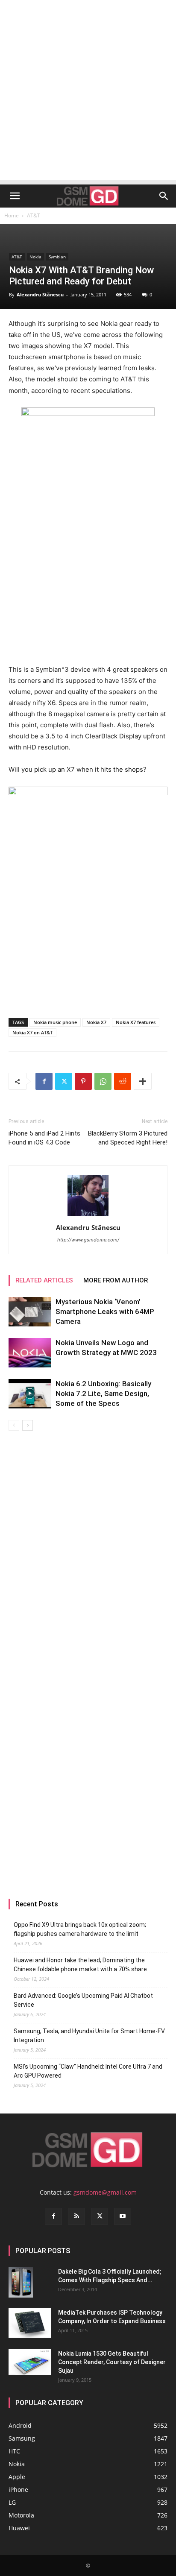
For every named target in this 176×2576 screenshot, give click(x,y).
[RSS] (76, 2216)
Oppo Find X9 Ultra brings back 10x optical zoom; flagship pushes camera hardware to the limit (80, 1929)
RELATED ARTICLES (44, 1280)
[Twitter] (64, 1081)
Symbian (57, 257)
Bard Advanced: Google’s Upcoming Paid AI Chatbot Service (83, 2000)
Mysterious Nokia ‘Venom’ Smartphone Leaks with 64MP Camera (105, 1311)
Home (12, 215)
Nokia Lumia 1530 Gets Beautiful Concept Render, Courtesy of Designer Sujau (112, 2362)
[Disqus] (88, 1551)
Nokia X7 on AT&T (32, 1032)
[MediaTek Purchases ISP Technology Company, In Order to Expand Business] (30, 2323)
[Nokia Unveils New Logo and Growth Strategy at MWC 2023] (30, 1353)
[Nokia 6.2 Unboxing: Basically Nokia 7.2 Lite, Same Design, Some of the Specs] (30, 1394)
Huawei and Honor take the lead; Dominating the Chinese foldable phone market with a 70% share (80, 1965)
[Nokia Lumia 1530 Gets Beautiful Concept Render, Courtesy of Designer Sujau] (30, 2362)
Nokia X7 (96, 1022)
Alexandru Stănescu (40, 294)
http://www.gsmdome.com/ (88, 1240)
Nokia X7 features (136, 1022)
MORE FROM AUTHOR (116, 1280)
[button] (15, 196)
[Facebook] (44, 1081)
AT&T (34, 215)
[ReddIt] (123, 1081)
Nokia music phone (55, 1022)
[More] (143, 1081)
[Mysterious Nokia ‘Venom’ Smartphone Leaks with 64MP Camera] (30, 1312)
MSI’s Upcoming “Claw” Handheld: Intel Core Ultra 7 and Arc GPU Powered (88, 2071)
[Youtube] (123, 2216)
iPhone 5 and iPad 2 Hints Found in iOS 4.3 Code (44, 1138)
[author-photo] (88, 1216)
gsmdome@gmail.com (105, 2192)
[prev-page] (14, 1425)
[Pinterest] (83, 1081)
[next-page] (28, 1425)
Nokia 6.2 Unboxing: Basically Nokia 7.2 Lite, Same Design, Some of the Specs (103, 1393)
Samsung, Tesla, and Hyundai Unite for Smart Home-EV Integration (89, 2036)
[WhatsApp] (103, 1081)
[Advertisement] (88, 92)
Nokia (35, 257)
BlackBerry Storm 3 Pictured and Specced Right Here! (128, 1138)
